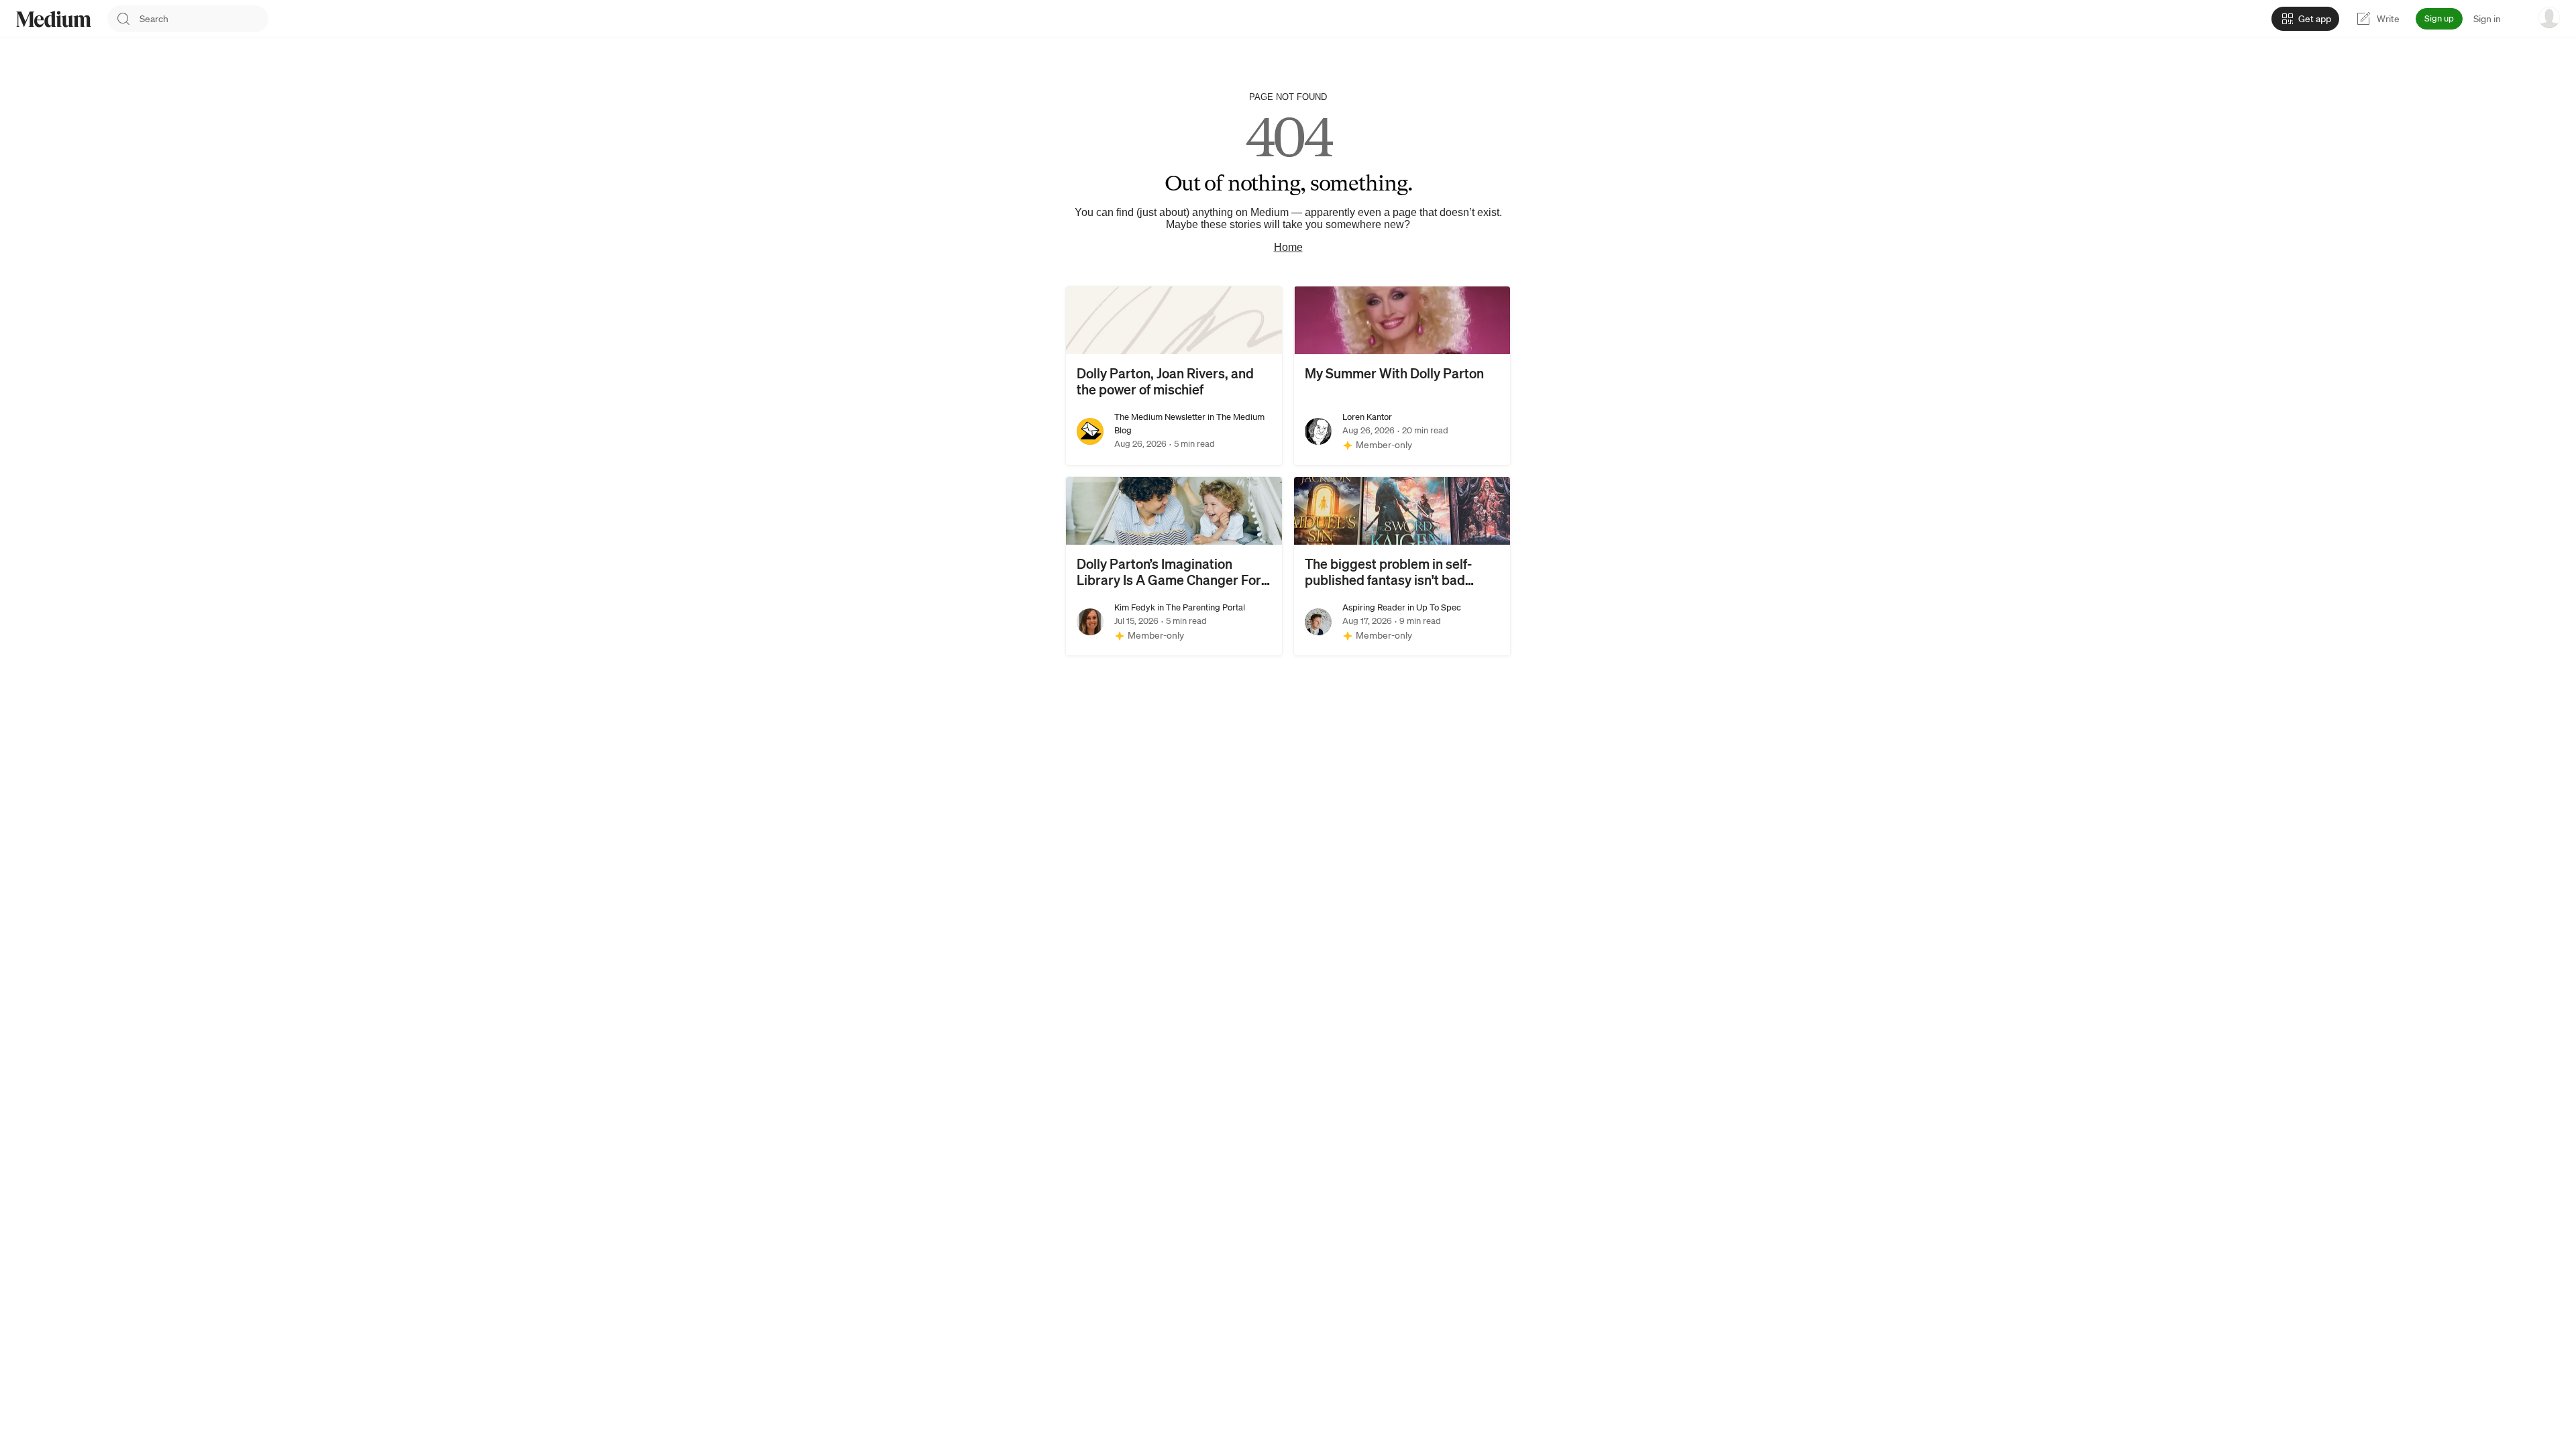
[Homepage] (54, 19)
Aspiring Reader (1374, 607)
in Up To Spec (1433, 607)
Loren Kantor (1367, 417)
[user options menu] (2549, 17)
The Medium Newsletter (1160, 417)
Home (1288, 247)
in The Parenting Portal (1200, 607)
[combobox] (204, 19)
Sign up (2439, 18)
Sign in (2487, 19)
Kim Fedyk (1135, 607)
